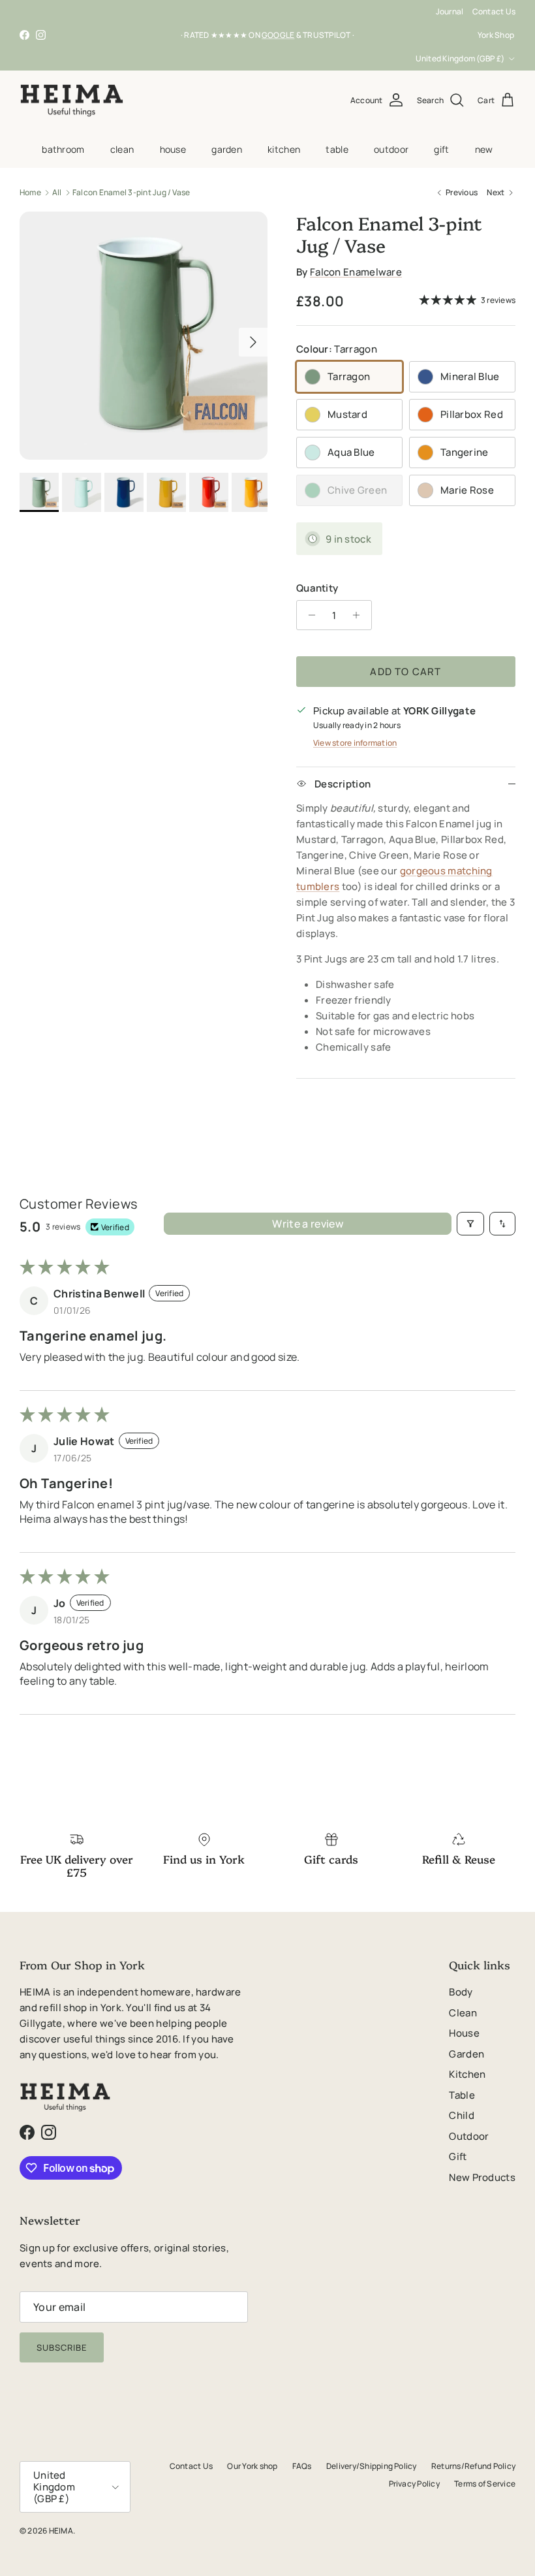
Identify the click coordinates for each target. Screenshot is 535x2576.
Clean (122, 149)
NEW (484, 149)
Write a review (307, 1224)
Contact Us (494, 11)
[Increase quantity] (360, 615)
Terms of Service (485, 2484)
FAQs (302, 2466)
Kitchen (284, 149)
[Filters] (470, 1224)
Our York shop (252, 2466)
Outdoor (391, 149)
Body (461, 1992)
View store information (355, 743)
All (57, 192)
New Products (482, 2177)
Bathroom (63, 149)
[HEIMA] (72, 101)
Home (30, 192)
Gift (441, 149)
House (173, 149)
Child (462, 2115)
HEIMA (61, 2531)
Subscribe (62, 2347)
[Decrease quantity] (308, 615)
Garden (227, 149)
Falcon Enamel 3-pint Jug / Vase (131, 192)
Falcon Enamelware (356, 272)
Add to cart (405, 672)
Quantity (317, 588)
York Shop (496, 35)
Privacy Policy (414, 2484)
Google (278, 35)
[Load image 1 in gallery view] (144, 336)
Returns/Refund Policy (473, 2466)
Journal (450, 11)
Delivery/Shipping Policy (372, 2466)
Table (337, 149)
